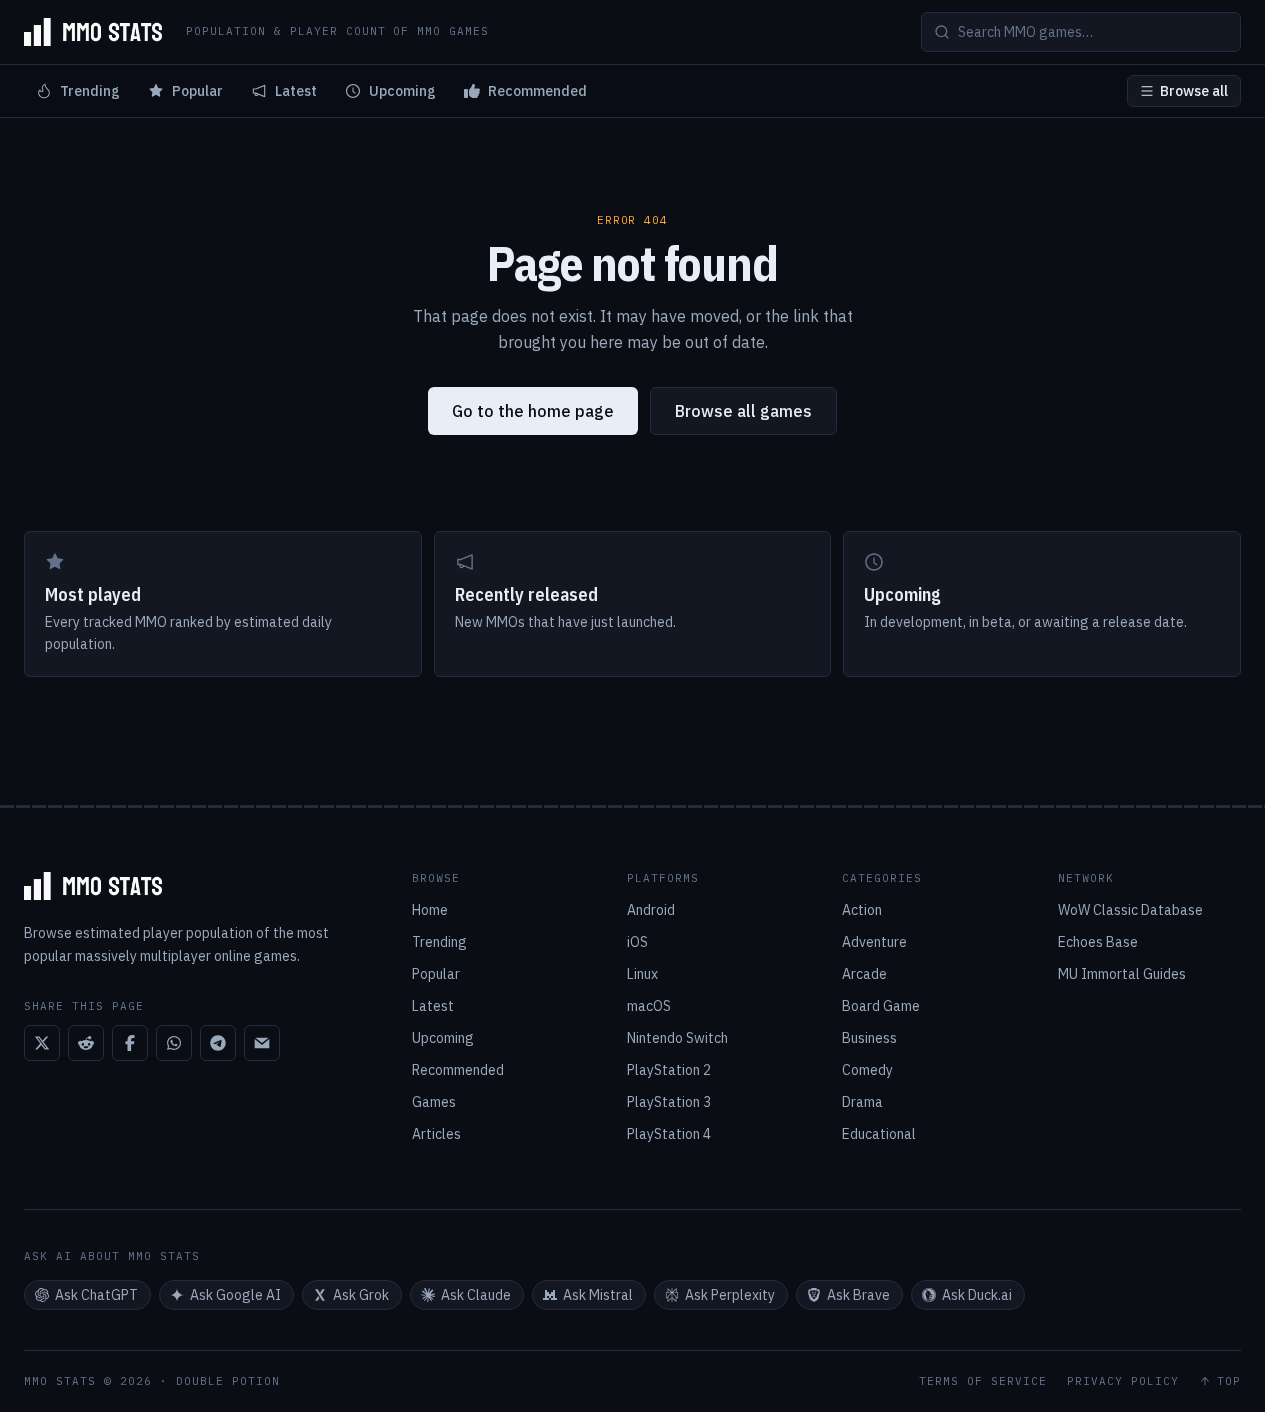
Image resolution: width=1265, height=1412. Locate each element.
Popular (197, 91)
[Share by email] (262, 1043)
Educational (879, 1134)
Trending (90, 91)
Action (862, 910)
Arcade (864, 974)
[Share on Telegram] (218, 1043)
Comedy (867, 1070)
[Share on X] (42, 1043)
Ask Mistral (598, 1295)
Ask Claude (476, 1295)
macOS (649, 1006)
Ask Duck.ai (977, 1295)
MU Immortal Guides (1122, 974)
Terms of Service (983, 1381)
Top (1229, 1381)
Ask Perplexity (730, 1295)
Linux (642, 974)
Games (434, 1102)
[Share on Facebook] (130, 1043)
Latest (296, 91)
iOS (637, 942)
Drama (862, 1102)
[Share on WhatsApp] (174, 1043)
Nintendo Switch (677, 1038)
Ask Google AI (235, 1295)
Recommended (537, 91)
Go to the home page (533, 411)
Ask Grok (361, 1295)
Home (430, 910)
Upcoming (402, 91)
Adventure (874, 942)
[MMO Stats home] (93, 32)
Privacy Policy (1123, 1381)
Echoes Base (1098, 942)
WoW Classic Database (1130, 910)
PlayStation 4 (669, 1134)
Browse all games (743, 411)
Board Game (881, 1006)
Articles (436, 1134)
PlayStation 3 (669, 1102)
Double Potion (228, 1381)
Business (869, 1038)
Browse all (1194, 91)
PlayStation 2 (669, 1070)
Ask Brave (858, 1295)
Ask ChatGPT (96, 1295)
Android (651, 910)
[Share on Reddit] (86, 1043)
